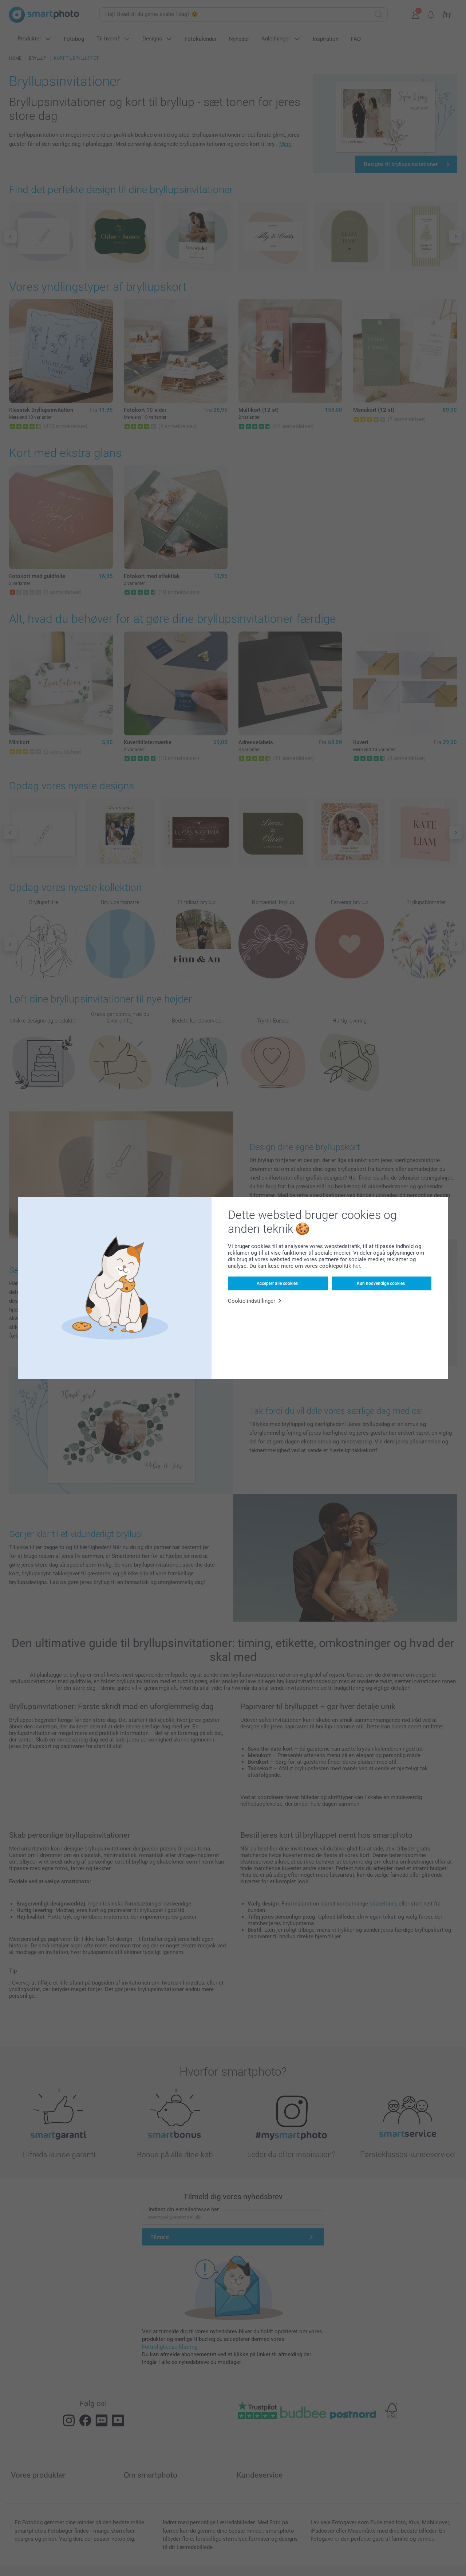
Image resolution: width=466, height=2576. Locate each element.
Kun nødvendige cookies (381, 1283)
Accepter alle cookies (277, 1283)
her (356, 1266)
